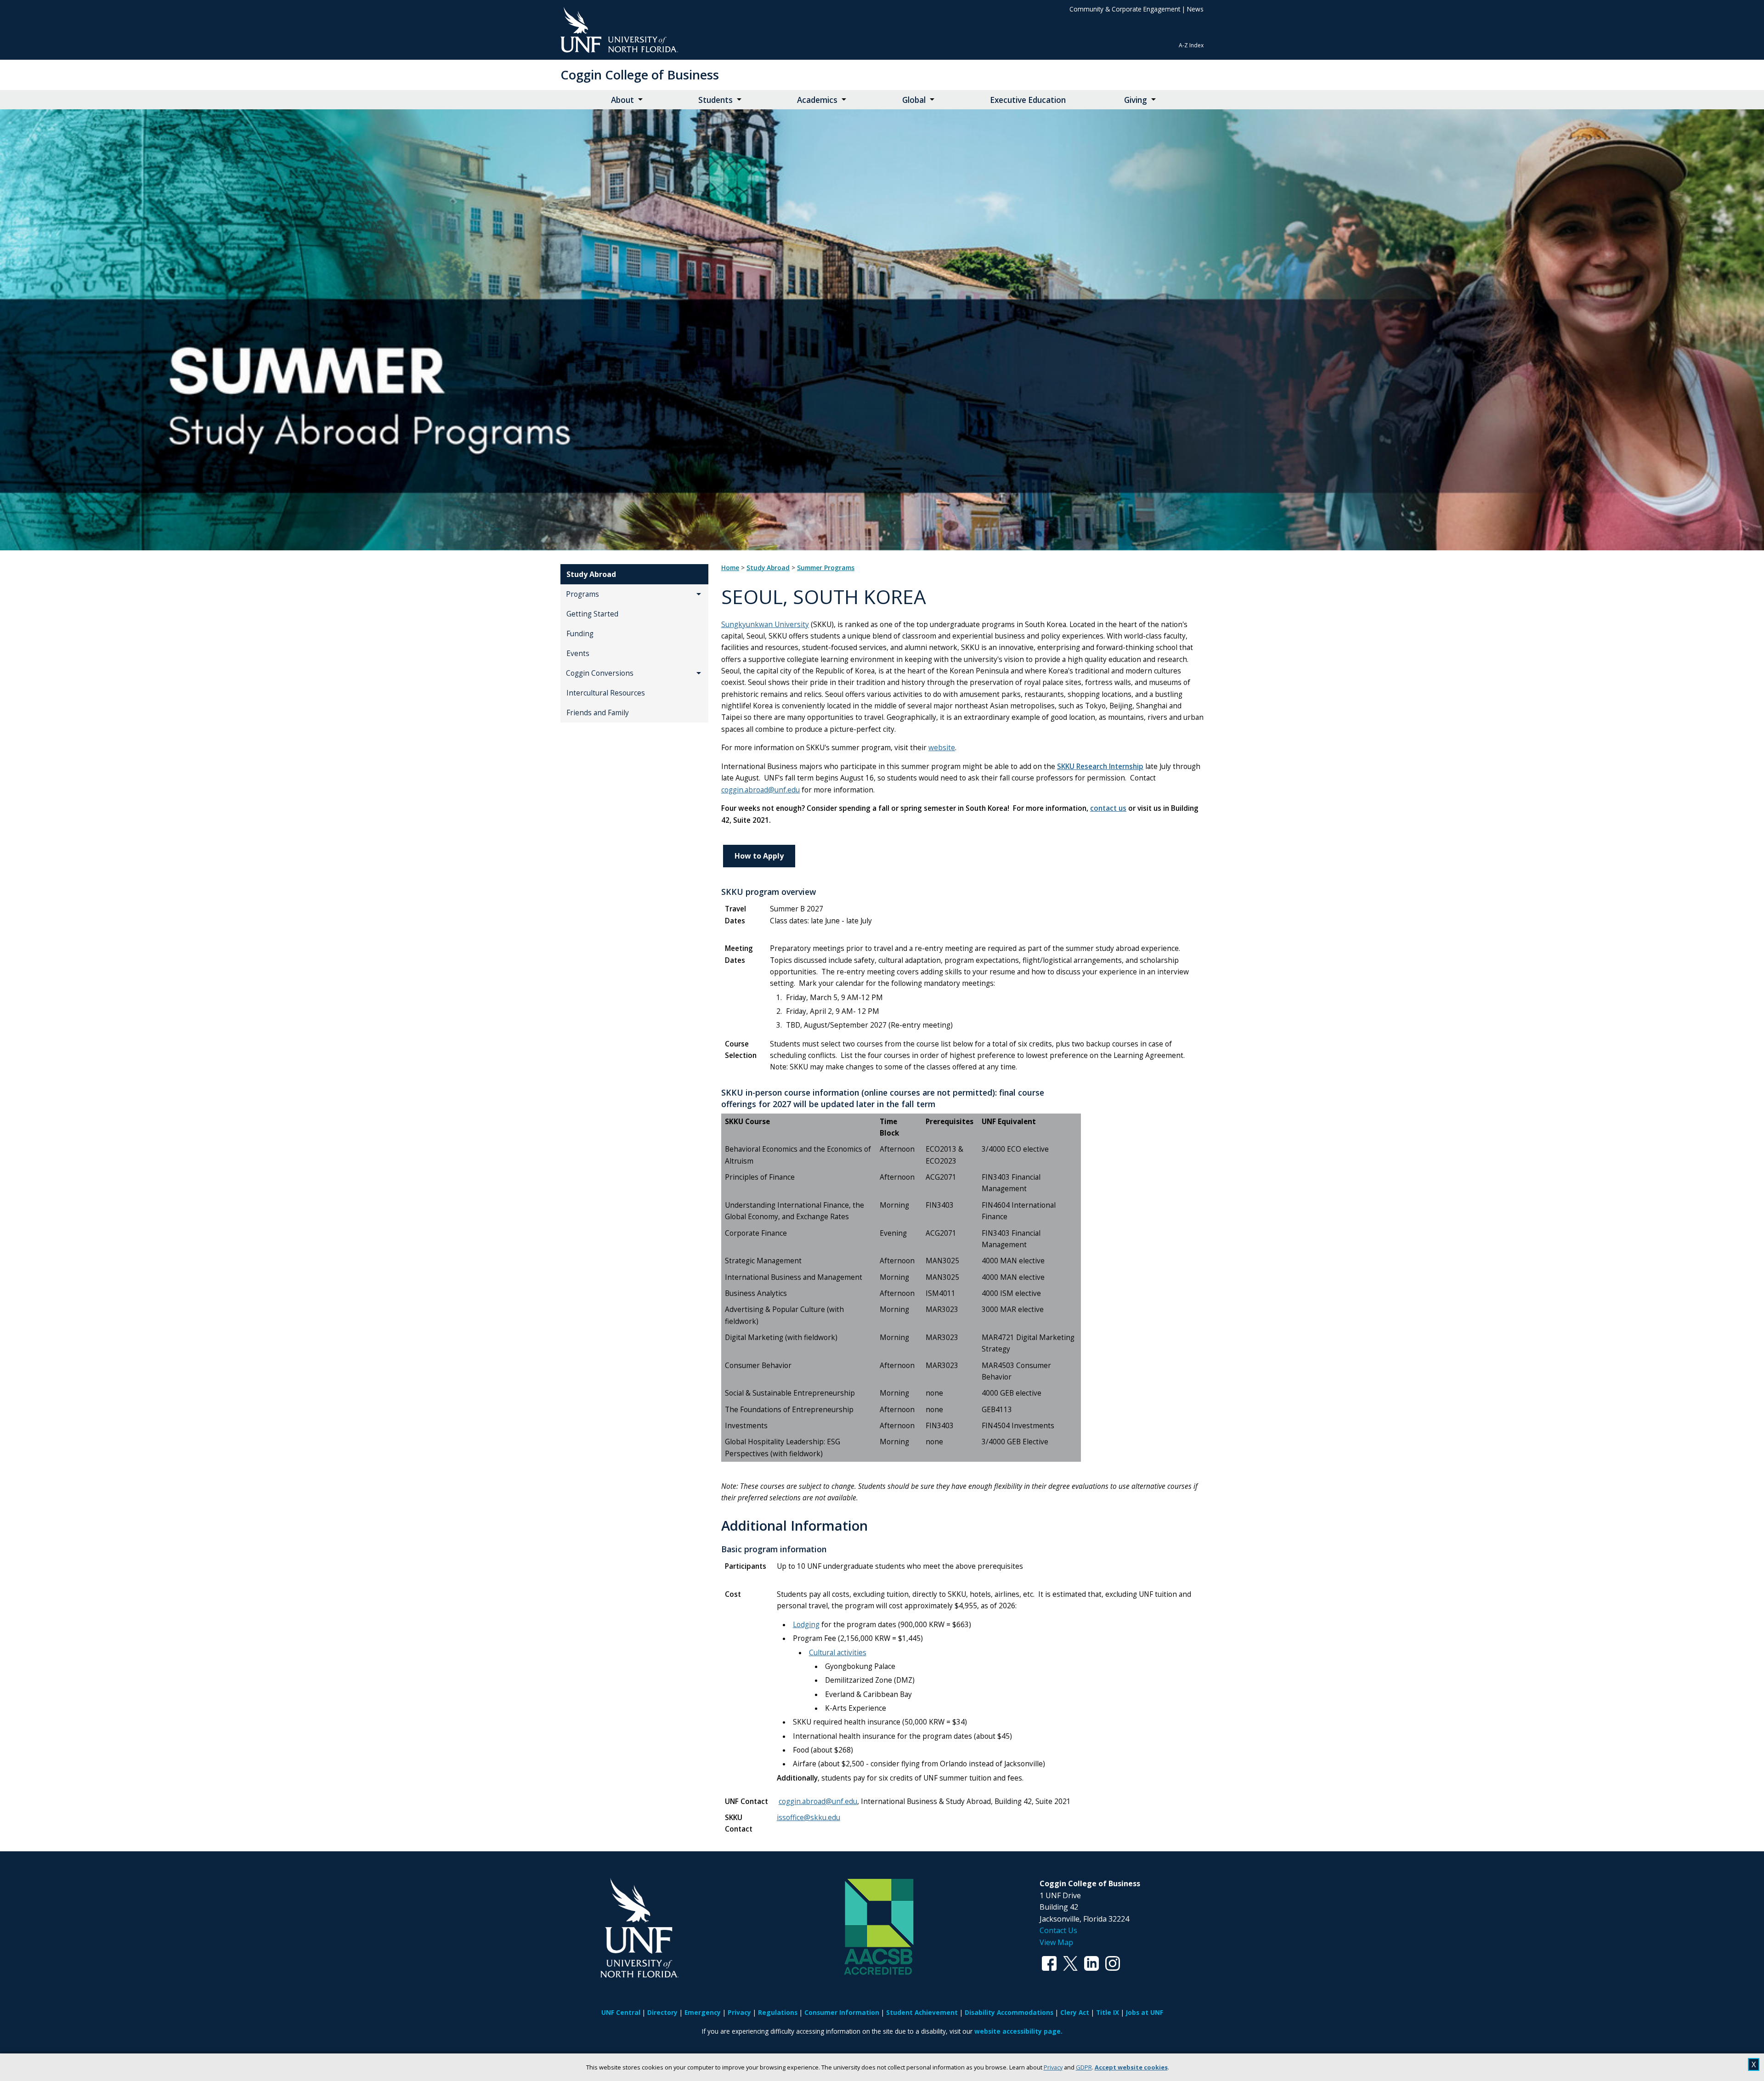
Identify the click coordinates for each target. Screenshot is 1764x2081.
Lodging (806, 1625)
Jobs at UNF (1145, 2012)
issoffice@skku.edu (808, 1818)
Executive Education (1028, 100)
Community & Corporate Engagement (1125, 9)
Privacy (1053, 2067)
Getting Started (592, 614)
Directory (662, 2012)
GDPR (1084, 2067)
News (1195, 9)
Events (578, 653)
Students (715, 100)
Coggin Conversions (600, 673)
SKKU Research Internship (1100, 766)
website (942, 748)
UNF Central (621, 2012)
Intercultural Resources (606, 693)
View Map (1056, 1942)
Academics (817, 100)
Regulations (778, 2012)
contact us (1108, 808)
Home (730, 568)
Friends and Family (598, 713)
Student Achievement (922, 2012)
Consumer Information (842, 2012)
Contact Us (1058, 1930)
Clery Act (1075, 2012)
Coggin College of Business (640, 75)
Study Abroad (591, 574)
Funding (580, 634)
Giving (1136, 100)
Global (914, 100)
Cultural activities (838, 1653)
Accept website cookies (1131, 2067)
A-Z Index (1191, 45)
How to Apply (759, 856)
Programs (582, 594)
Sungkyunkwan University (765, 625)
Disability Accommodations (1009, 2012)
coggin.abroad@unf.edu (760, 790)
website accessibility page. (1018, 2031)
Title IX (1108, 2012)
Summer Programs (826, 568)
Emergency (703, 2012)
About (622, 100)
